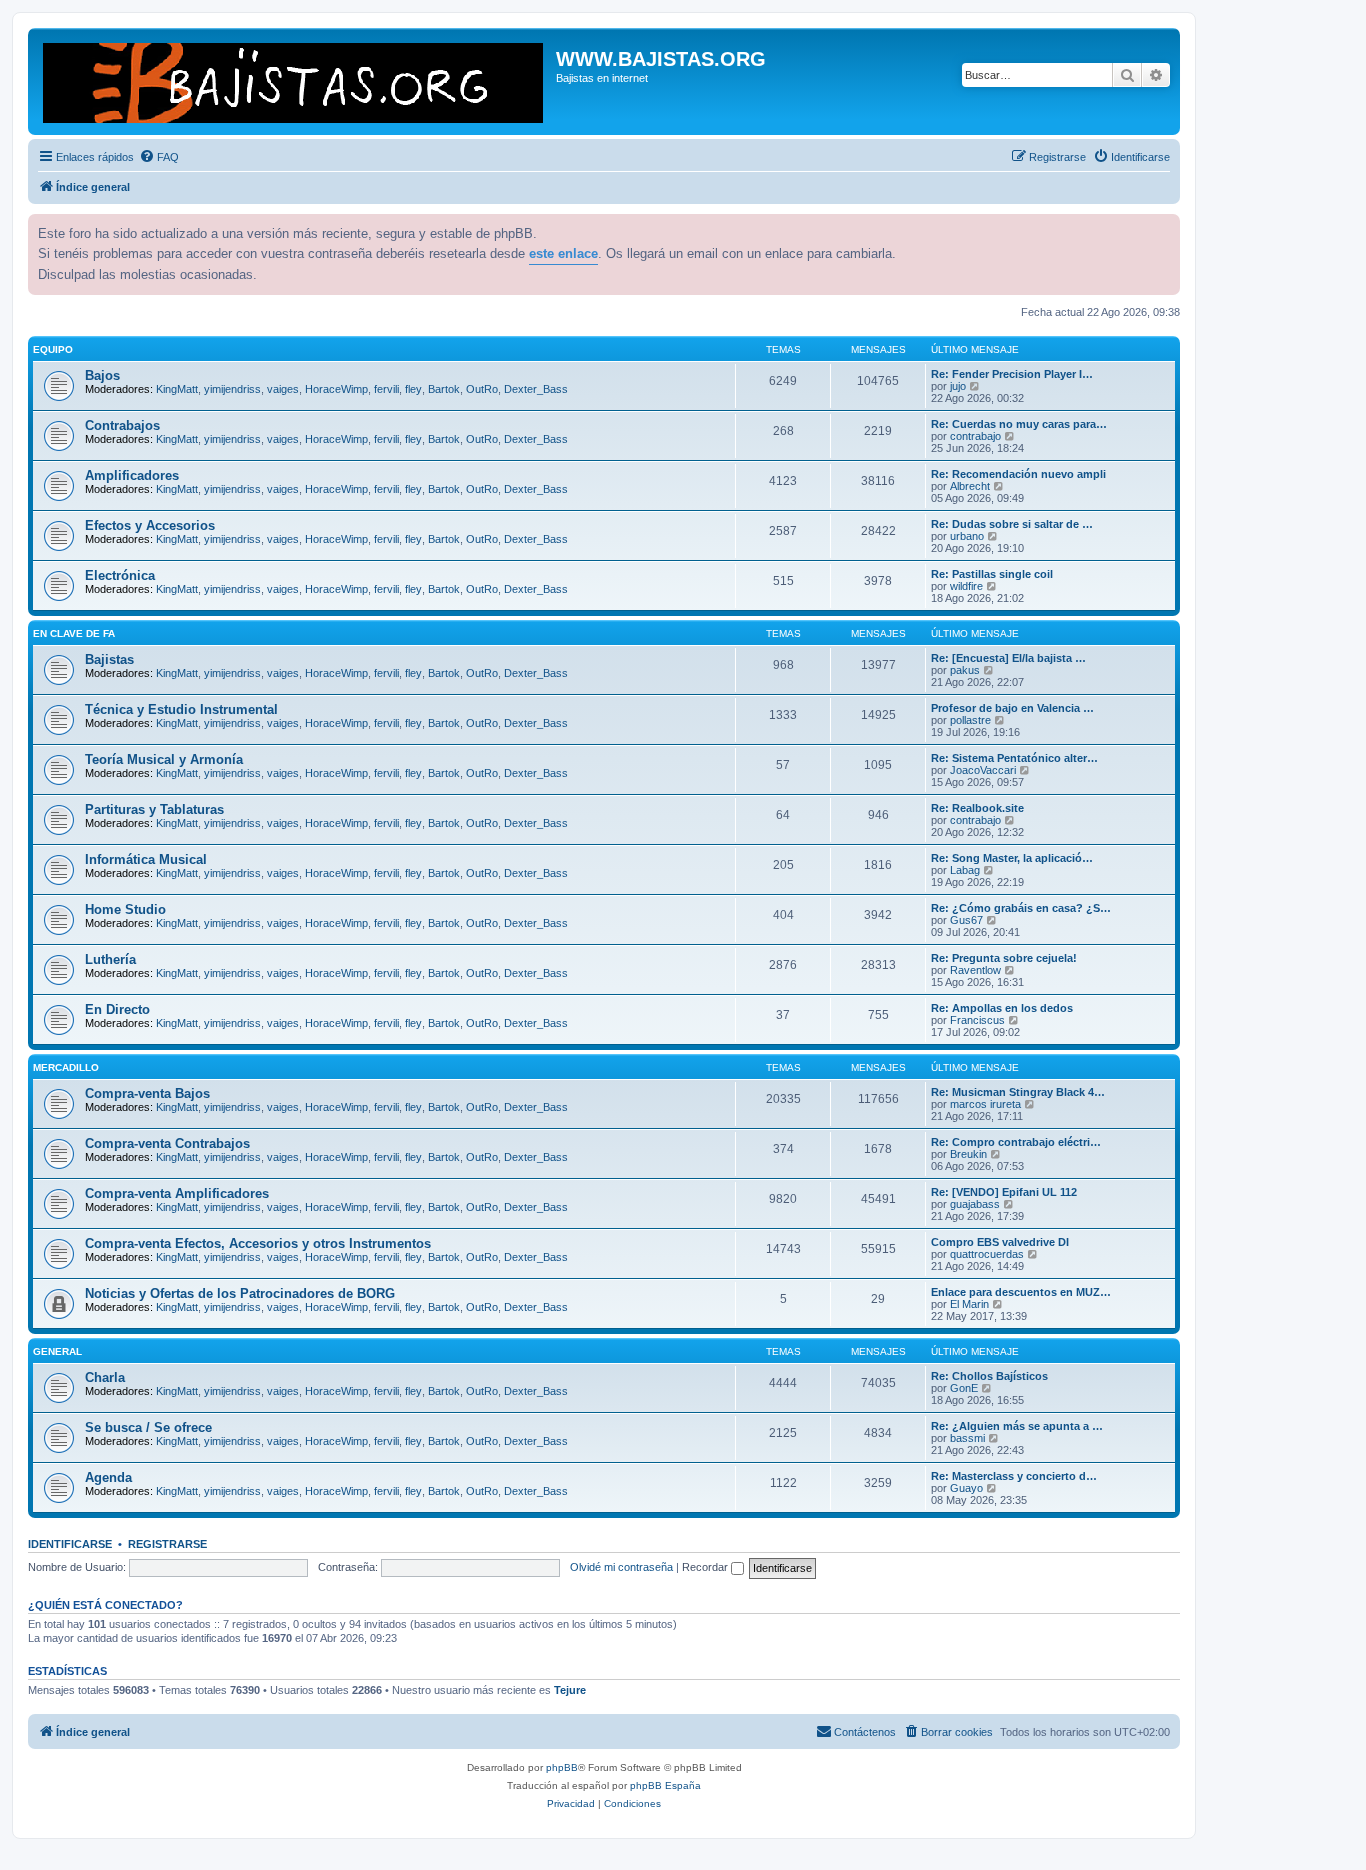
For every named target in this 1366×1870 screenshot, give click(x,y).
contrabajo (975, 436)
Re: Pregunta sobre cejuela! (1004, 958)
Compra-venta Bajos (147, 1093)
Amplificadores (132, 475)
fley (413, 389)
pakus (965, 670)
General (57, 1351)
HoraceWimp (336, 389)
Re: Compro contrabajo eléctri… (1016, 1142)
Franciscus (977, 1020)
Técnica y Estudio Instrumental (181, 709)
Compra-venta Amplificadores (177, 1193)
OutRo (482, 389)
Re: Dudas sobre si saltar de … (1012, 524)
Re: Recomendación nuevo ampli (1018, 474)
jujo (958, 386)
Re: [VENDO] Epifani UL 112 (1004, 1192)
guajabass (975, 1204)
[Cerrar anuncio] (1163, 227)
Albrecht (970, 486)
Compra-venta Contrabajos (167, 1143)
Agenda (108, 1477)
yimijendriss (232, 389)
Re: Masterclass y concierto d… (1014, 1476)
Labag (965, 870)
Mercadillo (66, 1067)
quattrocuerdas (987, 1254)
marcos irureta (985, 1104)
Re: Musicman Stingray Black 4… (1018, 1092)
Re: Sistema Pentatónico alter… (1014, 758)
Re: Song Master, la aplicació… (1012, 858)
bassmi (967, 1438)
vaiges (283, 389)
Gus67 (966, 920)
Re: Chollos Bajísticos (989, 1376)
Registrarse (167, 1544)
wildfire (966, 586)
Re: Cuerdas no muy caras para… (1019, 424)
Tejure (570, 1690)
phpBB (562, 1767)
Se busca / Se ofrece (148, 1427)
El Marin (969, 1304)
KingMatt (177, 389)
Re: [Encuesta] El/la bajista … (1008, 658)
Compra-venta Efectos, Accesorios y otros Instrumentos (258, 1243)
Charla (105, 1377)
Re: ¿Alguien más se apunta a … (1017, 1426)
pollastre (970, 720)
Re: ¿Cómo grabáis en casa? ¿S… (1021, 908)
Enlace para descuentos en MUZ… (1021, 1292)
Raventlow (975, 970)
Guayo (966, 1488)
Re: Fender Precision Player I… (1012, 374)
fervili (386, 389)
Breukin (968, 1154)
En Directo (117, 1009)
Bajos (102, 375)
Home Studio (125, 909)
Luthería (110, 959)
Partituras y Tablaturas (154, 809)
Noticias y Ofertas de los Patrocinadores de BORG (240, 1293)
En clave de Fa (74, 633)
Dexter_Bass (536, 389)
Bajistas (109, 659)
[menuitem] (159, 157)
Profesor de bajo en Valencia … (1012, 708)
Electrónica (120, 575)
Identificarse (70, 1544)
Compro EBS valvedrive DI (1000, 1242)
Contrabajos (122, 425)
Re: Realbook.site (977, 808)
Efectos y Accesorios (150, 525)
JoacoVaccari (983, 770)
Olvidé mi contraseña (621, 1567)
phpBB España (665, 1785)
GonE (964, 1388)
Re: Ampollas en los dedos (1002, 1008)
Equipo (53, 349)
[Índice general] (294, 81)
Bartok (444, 389)
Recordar (706, 1567)
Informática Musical (146, 859)
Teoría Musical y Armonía (164, 759)
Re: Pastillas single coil (992, 574)
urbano (967, 536)
